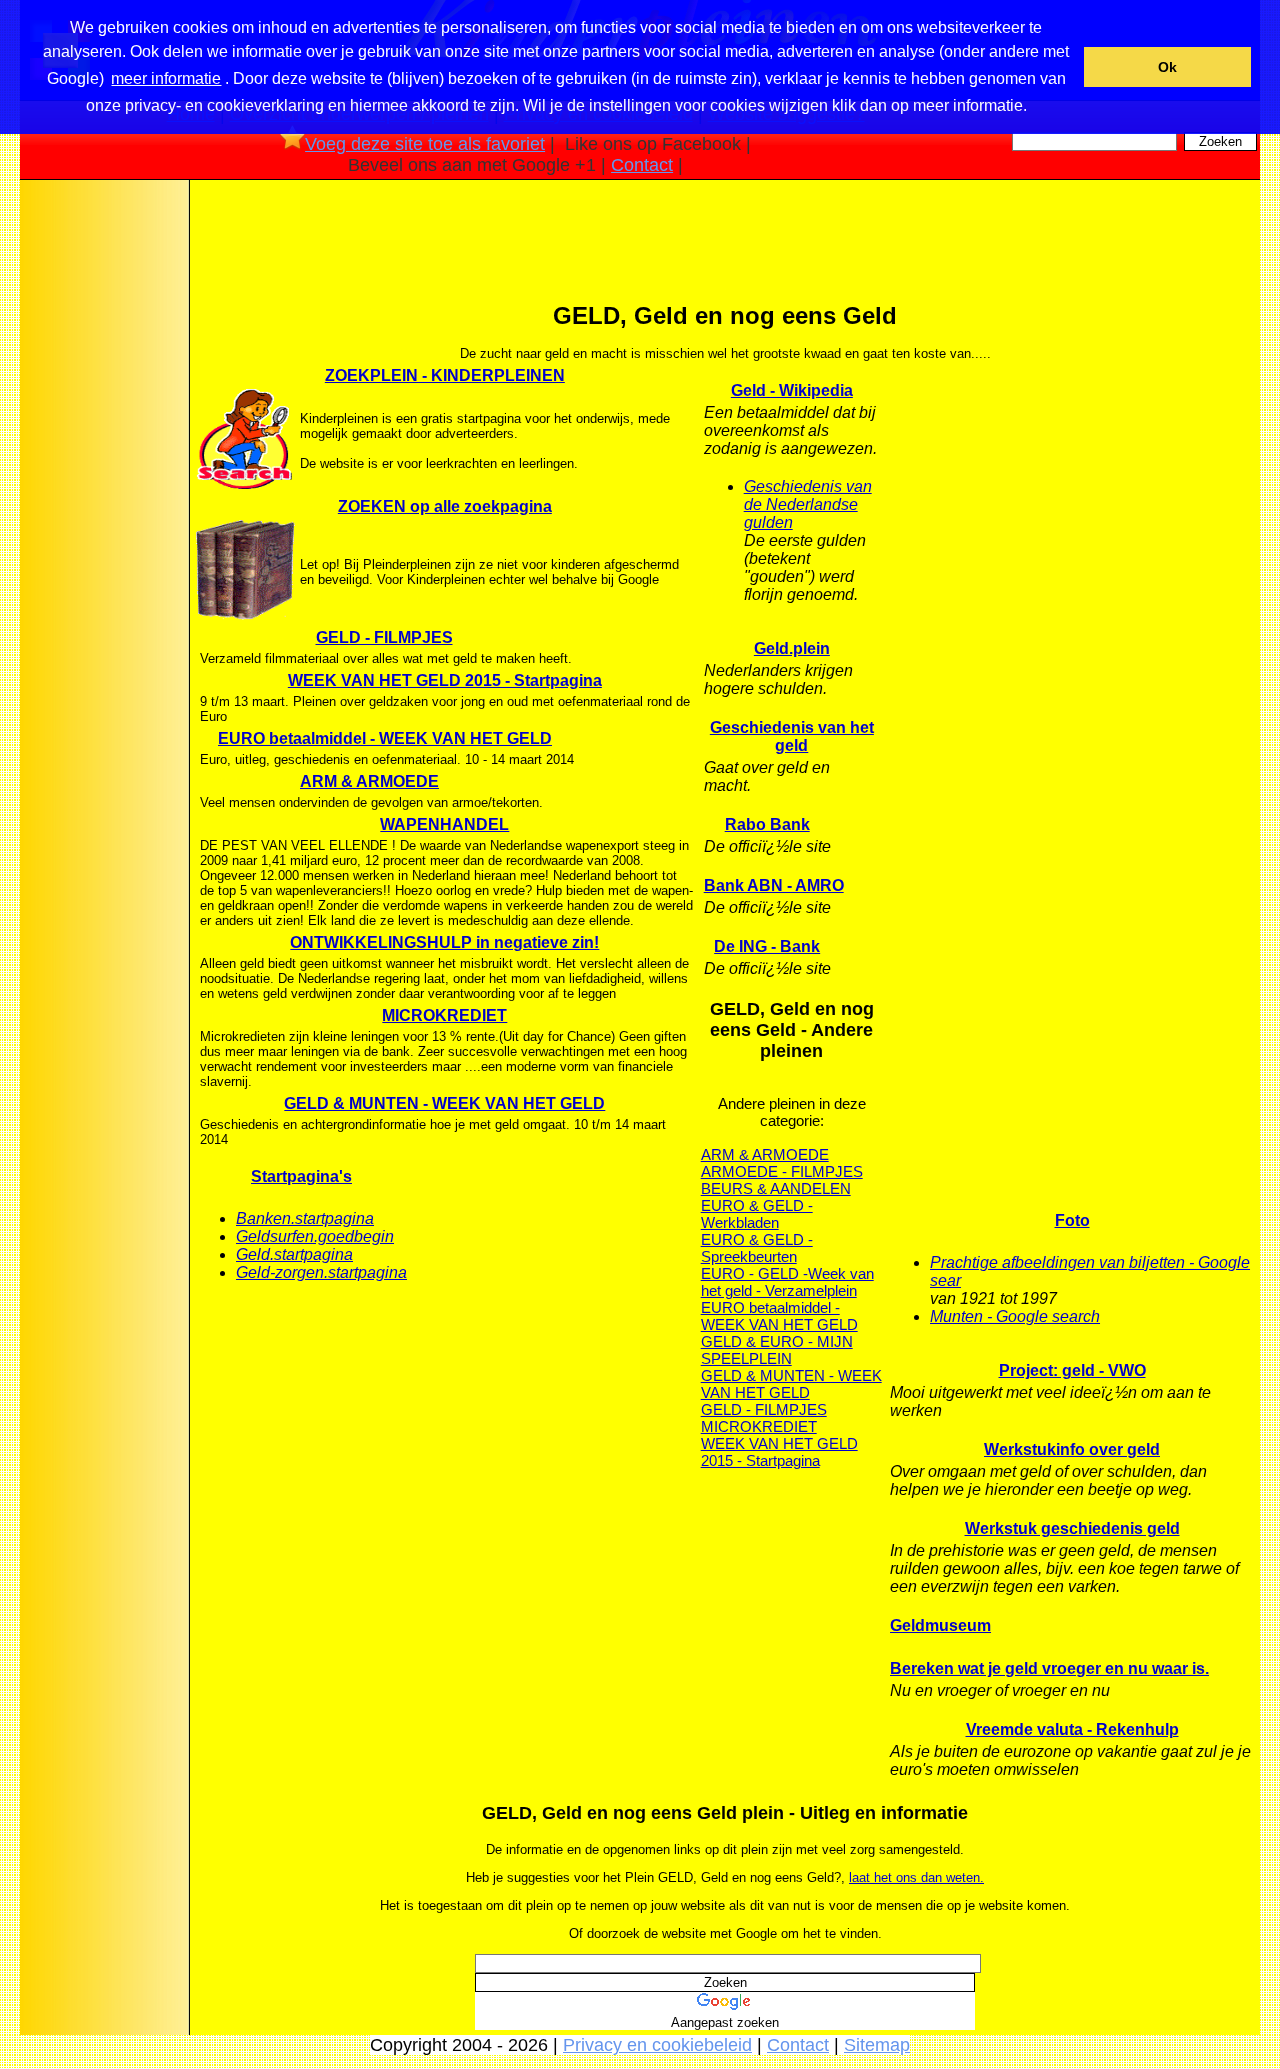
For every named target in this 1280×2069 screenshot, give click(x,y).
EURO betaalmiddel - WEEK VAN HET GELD (385, 738)
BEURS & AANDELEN (776, 1188)
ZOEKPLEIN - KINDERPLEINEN (445, 375)
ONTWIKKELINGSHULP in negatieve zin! (444, 942)
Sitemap (877, 2045)
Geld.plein (792, 648)
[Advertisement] (103, 499)
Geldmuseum (940, 1625)
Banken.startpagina (305, 1218)
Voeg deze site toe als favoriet (425, 144)
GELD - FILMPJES (384, 637)
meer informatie (166, 78)
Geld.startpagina (294, 1254)
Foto (1072, 1220)
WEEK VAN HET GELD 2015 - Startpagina (445, 680)
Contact (642, 165)
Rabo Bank (767, 824)
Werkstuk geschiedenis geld (1072, 1528)
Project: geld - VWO (1072, 1370)
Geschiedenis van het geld (792, 736)
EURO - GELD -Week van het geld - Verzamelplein (787, 1282)
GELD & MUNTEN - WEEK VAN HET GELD (444, 1103)
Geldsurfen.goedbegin (315, 1236)
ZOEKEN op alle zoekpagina (445, 506)
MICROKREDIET (444, 1015)
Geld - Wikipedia (792, 390)
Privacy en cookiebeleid (657, 2045)
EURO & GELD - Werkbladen (757, 1214)
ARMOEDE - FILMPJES (782, 1171)
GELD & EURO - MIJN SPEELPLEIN (777, 1350)
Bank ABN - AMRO (774, 885)
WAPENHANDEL (444, 824)
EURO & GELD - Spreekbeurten (757, 1248)
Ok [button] (1167, 67)
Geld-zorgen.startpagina (321, 1272)
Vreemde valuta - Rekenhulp (1072, 1729)
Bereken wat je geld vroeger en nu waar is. (1049, 1668)
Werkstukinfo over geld (1072, 1449)
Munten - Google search (1015, 1316)
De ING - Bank (767, 946)
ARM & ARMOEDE (369, 781)
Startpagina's (301, 1176)
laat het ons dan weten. (916, 1877)
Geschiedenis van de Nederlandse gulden (808, 504)
